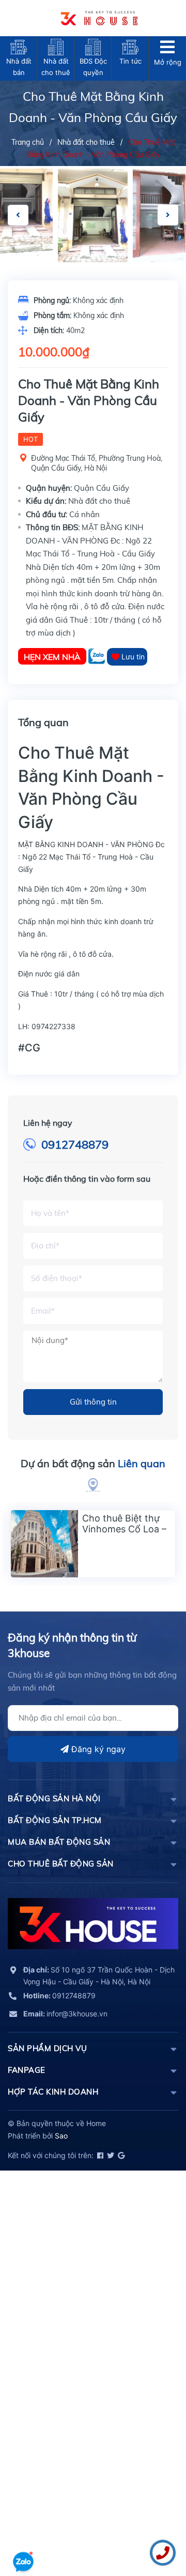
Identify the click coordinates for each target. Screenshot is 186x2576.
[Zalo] (98, 657)
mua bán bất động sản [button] (59, 1842)
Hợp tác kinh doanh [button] (53, 2092)
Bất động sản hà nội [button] (54, 1798)
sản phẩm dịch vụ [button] (47, 2048)
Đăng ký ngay (97, 1749)
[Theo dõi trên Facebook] (99, 2155)
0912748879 (75, 1144)
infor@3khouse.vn (65, 2014)
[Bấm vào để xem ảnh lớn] (93, 215)
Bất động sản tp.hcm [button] (55, 1820)
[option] (93, 215)
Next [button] (168, 215)
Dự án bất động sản (93, 1463)
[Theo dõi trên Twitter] (110, 2155)
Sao (61, 2136)
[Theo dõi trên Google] (120, 2155)
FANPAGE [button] (27, 2070)
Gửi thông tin (93, 1402)
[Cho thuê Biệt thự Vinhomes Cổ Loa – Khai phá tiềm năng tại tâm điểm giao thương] (44, 1544)
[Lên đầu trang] (23, 2532)
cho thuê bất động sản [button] (61, 1864)
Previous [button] (18, 215)
